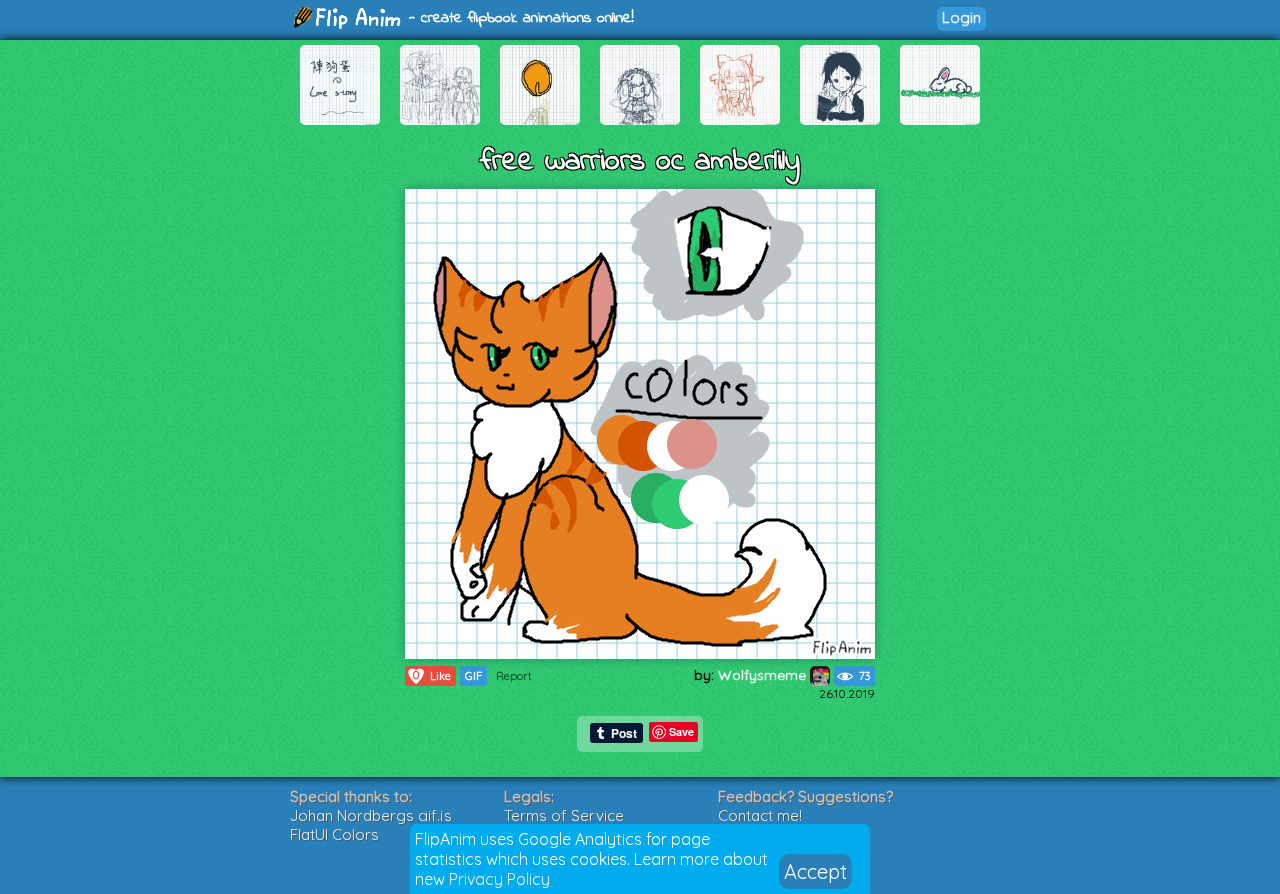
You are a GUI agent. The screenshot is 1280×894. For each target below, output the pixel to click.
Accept (815, 871)
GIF (473, 676)
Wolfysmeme (764, 675)
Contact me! (760, 815)
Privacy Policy (499, 879)
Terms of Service (564, 815)
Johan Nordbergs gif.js (371, 815)
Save (681, 731)
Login (961, 17)
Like (432, 675)
